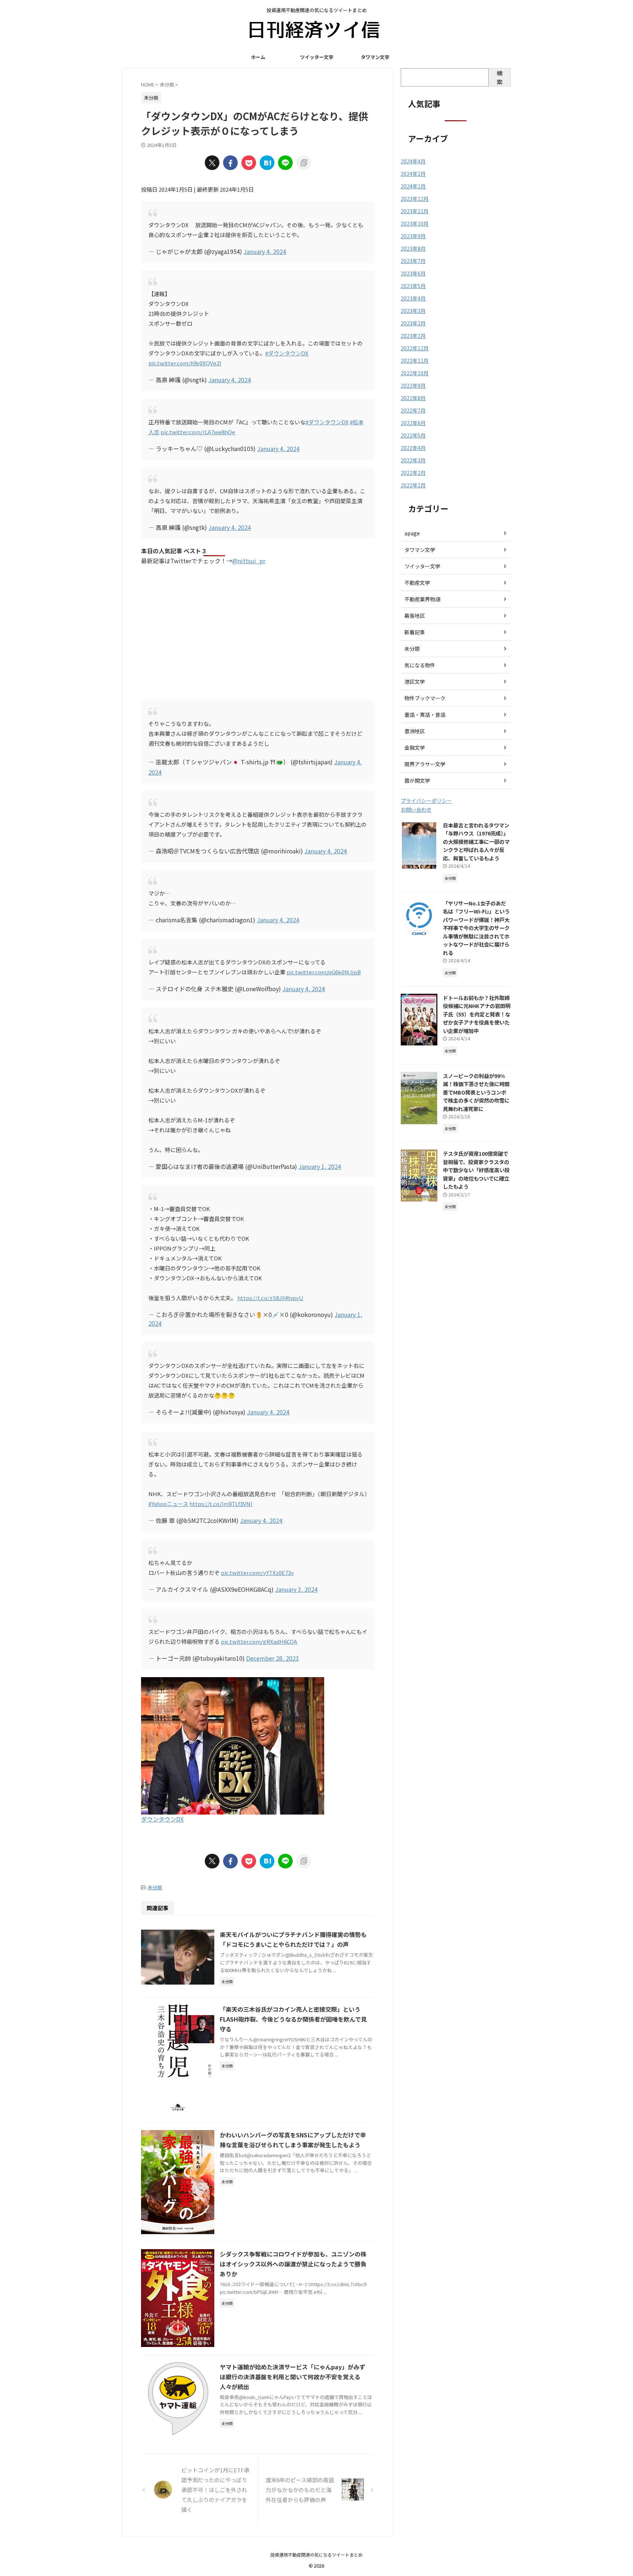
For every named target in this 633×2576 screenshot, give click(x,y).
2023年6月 (413, 273)
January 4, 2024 (265, 251)
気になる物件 (420, 665)
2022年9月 (413, 385)
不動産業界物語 (422, 599)
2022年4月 (413, 448)
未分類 (155, 1887)
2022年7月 (413, 410)
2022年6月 (413, 423)
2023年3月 (413, 311)
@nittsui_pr (249, 561)
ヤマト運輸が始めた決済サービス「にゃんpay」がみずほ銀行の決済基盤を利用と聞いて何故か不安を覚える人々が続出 (293, 2377)
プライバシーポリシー (426, 801)
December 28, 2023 (273, 1658)
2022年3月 (413, 460)
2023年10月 (415, 224)
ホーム (258, 57)
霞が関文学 (417, 780)
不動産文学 (417, 583)
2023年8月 (413, 248)
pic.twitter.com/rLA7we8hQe (198, 432)
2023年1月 (413, 336)
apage (412, 533)
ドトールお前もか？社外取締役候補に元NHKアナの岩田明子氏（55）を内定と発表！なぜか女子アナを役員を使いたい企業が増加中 (477, 1014)
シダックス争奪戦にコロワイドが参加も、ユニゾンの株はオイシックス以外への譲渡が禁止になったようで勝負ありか (293, 2264)
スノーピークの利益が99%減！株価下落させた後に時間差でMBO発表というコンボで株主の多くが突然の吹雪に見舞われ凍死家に (476, 1092)
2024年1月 (413, 186)
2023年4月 (413, 298)
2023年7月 (413, 261)
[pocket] (249, 163)
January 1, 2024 (320, 1166)
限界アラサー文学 (425, 764)
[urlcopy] (304, 163)
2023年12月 (415, 199)
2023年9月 (413, 236)
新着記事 (415, 632)
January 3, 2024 (296, 1589)
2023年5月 (413, 286)
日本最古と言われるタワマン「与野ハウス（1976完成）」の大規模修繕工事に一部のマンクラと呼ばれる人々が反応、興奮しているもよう (476, 842)
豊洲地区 (415, 731)
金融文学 (415, 748)
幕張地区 (415, 616)
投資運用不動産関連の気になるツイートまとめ (316, 2555)
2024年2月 (413, 174)
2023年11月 (415, 211)
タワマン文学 (375, 57)
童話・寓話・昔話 (425, 715)
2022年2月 (413, 473)
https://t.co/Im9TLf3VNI (221, 1504)
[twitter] (212, 163)
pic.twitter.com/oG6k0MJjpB (324, 972)
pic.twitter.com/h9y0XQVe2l (185, 363)
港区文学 (415, 682)
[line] (285, 163)
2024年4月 (413, 161)
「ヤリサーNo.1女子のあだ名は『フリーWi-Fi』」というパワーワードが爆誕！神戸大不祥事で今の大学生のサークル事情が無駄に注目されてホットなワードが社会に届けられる (476, 928)
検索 (500, 77)
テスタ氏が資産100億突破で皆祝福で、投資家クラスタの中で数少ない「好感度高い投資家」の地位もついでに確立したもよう (476, 1170)
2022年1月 (413, 485)
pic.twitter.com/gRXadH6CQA (259, 1641)
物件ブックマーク (425, 698)
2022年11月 (415, 361)
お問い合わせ (416, 809)
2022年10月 (415, 373)
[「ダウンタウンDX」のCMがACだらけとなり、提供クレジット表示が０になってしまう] (267, 163)
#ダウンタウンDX (287, 353)
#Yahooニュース (168, 1504)
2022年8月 (413, 398)
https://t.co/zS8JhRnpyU (270, 1298)
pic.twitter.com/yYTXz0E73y (257, 1573)
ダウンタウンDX (162, 1819)
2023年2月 (413, 323)
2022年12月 (415, 348)
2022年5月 (413, 435)
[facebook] (230, 163)
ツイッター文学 (317, 57)
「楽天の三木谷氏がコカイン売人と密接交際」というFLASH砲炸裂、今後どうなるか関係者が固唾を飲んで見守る (293, 2019)
